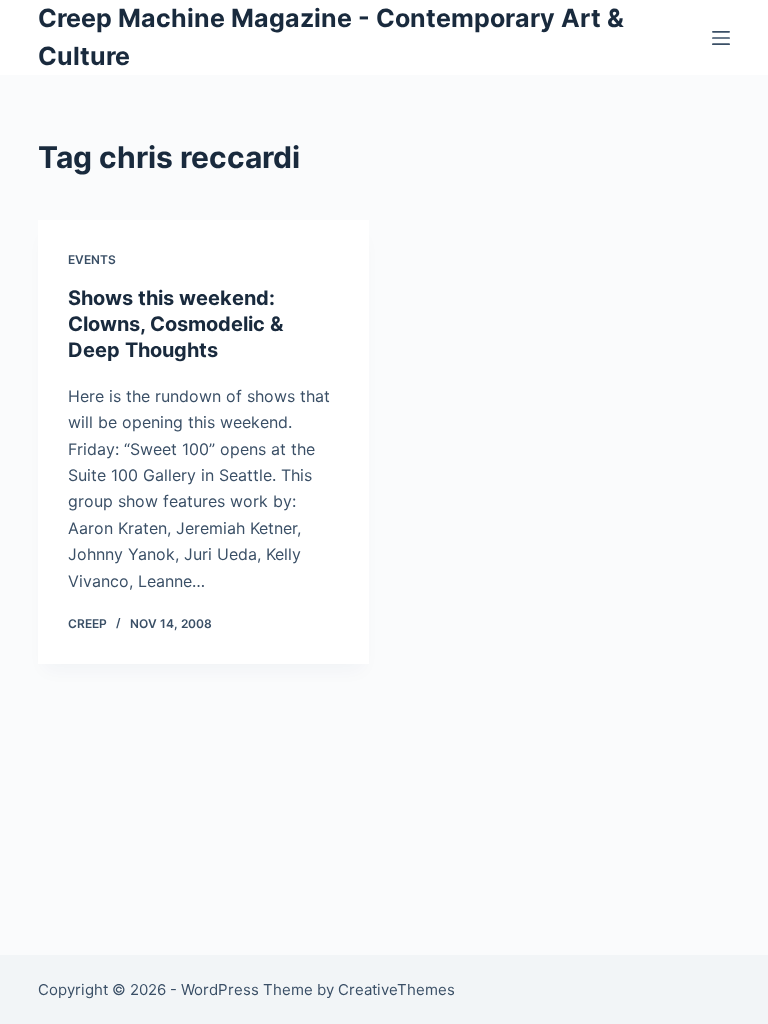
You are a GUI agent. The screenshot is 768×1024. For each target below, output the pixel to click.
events (92, 259)
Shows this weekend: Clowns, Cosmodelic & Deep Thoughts (175, 324)
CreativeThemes (396, 989)
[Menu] (721, 38)
